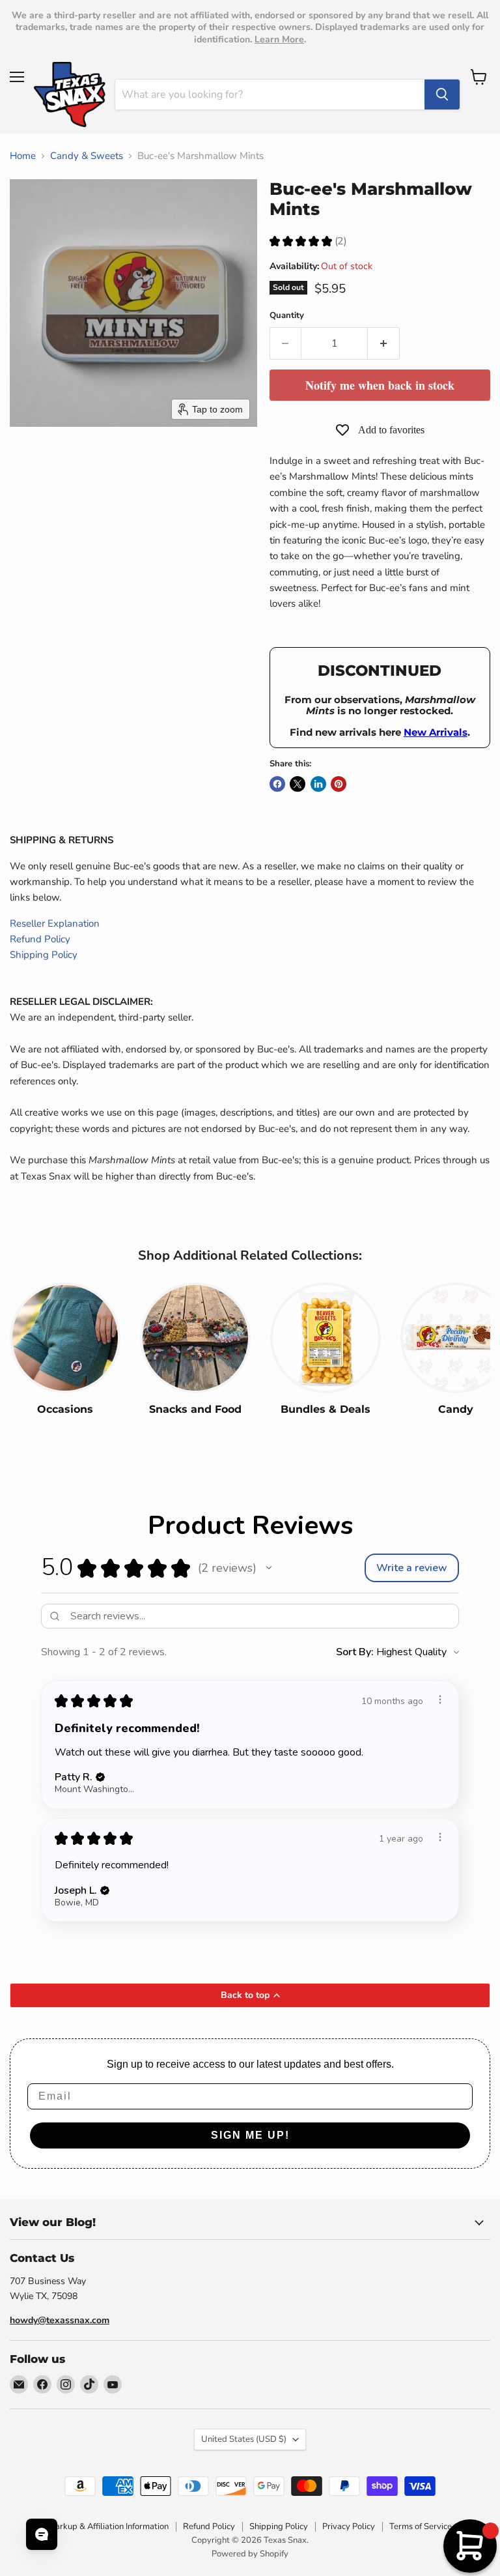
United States (244, 2439)
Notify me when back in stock (380, 385)
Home (23, 156)
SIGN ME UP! (250, 2135)
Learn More (279, 39)
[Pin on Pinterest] (339, 784)
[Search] (442, 94)
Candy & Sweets (87, 156)
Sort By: (355, 1652)
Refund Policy (40, 939)
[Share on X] (298, 784)
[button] (269, 1568)
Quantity (287, 316)
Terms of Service (421, 2526)
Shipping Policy (44, 955)
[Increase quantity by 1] (384, 343)
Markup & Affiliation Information (108, 2526)
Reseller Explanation (55, 923)
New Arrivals (436, 732)
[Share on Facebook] (277, 784)
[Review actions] (440, 1700)
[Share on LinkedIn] (318, 784)
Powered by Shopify (250, 2554)
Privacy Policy (349, 2526)
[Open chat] (42, 2534)
